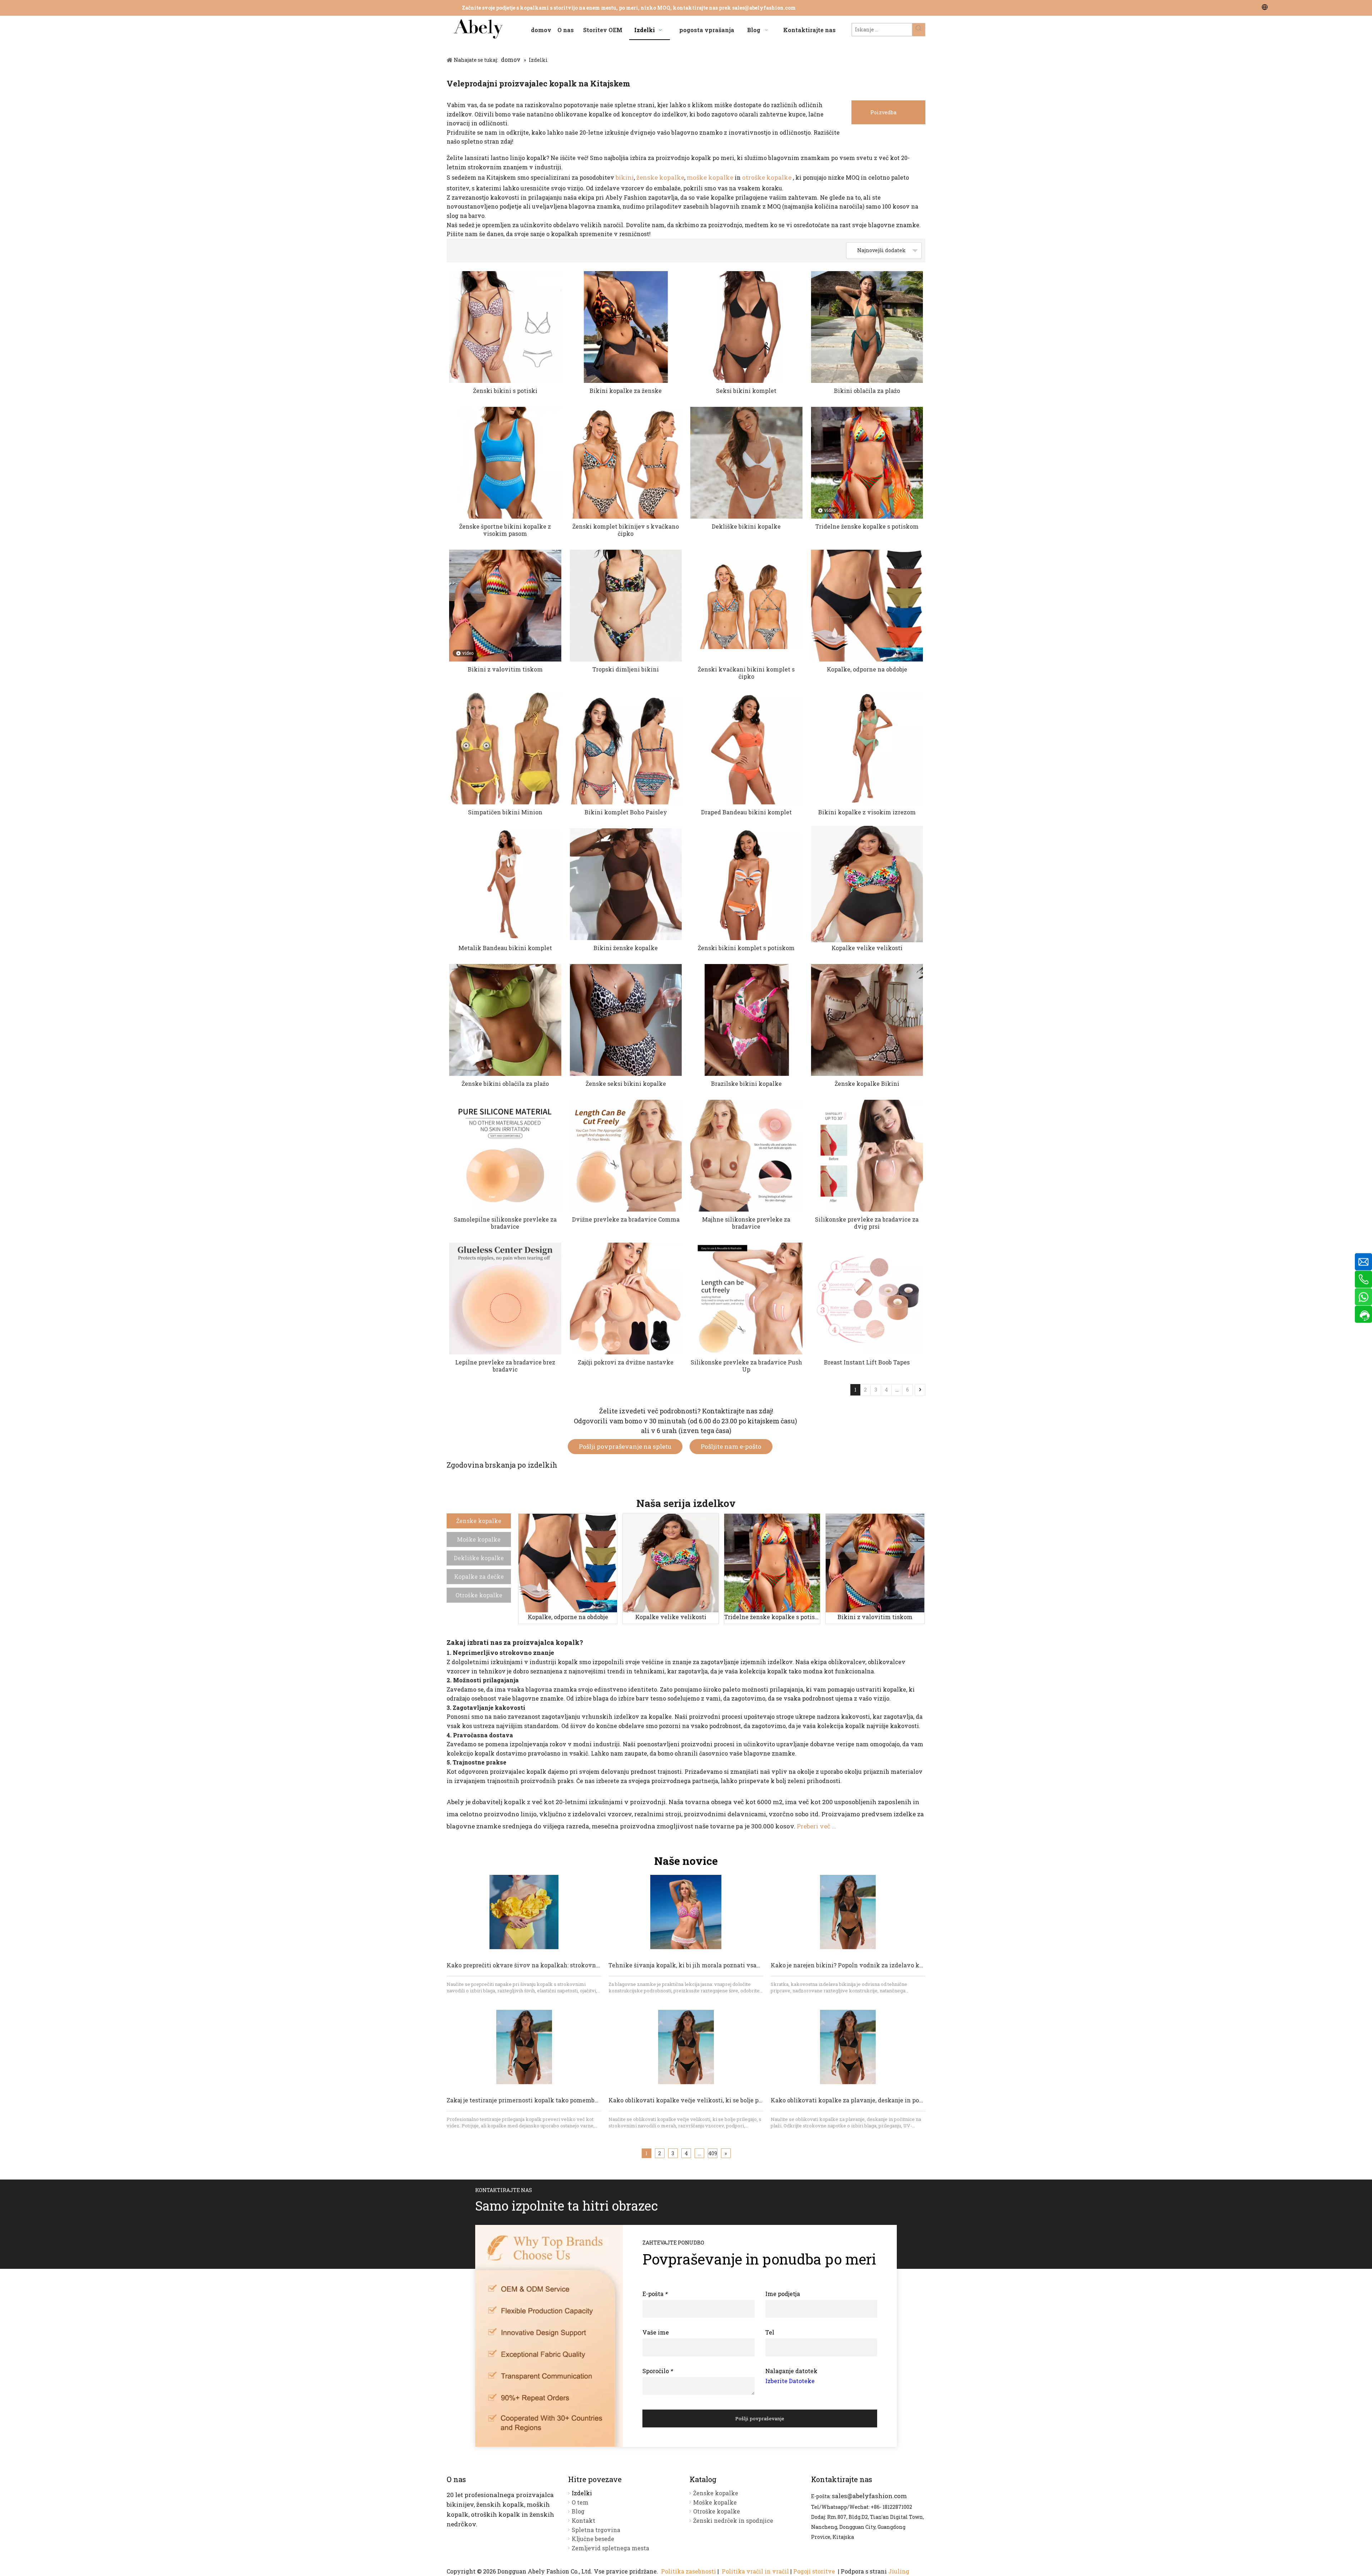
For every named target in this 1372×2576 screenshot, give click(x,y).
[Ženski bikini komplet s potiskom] (746, 884)
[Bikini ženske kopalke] (626, 884)
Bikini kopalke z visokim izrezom (867, 812)
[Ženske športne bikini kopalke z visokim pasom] (505, 463)
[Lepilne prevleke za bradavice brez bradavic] (505, 1298)
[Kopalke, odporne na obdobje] (867, 605)
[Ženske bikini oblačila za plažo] (505, 1020)
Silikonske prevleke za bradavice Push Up (746, 1366)
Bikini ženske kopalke (626, 948)
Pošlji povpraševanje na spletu (625, 1446)
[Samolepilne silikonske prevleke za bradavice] (505, 1155)
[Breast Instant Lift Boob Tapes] (867, 1298)
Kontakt (583, 2520)
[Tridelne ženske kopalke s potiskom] (772, 1563)
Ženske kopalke (479, 1521)
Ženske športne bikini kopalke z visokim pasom (505, 530)
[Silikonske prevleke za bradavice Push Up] (746, 1298)
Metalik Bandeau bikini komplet (505, 948)
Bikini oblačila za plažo (867, 391)
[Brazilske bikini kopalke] (746, 1020)
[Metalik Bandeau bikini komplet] (505, 884)
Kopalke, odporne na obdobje (867, 669)
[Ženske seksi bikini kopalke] (626, 1020)
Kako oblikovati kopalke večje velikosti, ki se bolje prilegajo (694, 2100)
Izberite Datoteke (790, 2381)
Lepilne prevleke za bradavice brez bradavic (505, 1366)
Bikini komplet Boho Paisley (626, 812)
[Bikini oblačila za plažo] (867, 327)
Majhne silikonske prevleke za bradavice (746, 1223)
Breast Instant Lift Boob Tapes (867, 1362)
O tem (580, 2502)
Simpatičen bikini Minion (505, 812)
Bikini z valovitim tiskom (505, 669)
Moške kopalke (479, 1539)
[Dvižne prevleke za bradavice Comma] (626, 1155)
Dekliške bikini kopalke (746, 526)
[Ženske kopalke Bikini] (867, 1020)
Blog (578, 2511)
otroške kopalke (767, 177)
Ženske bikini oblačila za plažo (505, 1084)
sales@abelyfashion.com (764, 8)
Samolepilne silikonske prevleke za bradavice (505, 1223)
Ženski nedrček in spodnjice (733, 2520)
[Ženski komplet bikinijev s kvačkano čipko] (626, 463)
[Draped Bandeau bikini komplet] (746, 748)
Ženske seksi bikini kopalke (626, 1084)
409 (713, 2153)
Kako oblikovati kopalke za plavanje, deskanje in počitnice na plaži (867, 2100)
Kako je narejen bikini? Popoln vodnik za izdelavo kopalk (853, 1965)
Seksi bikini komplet (746, 391)
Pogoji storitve (815, 2571)
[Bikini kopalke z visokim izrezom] (867, 748)
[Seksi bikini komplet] (746, 327)
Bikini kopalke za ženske (626, 391)
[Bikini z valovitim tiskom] (875, 1563)
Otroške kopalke (479, 1595)
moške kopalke (711, 177)
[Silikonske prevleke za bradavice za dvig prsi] (867, 1155)
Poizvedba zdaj (883, 117)
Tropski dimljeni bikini (626, 669)
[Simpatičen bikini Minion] (505, 748)
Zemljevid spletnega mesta (610, 2548)
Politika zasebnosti (689, 2571)
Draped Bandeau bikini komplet (746, 812)
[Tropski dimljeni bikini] (626, 605)
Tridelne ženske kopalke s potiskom (867, 526)
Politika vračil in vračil (755, 2571)
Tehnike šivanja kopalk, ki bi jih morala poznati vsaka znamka (698, 1965)
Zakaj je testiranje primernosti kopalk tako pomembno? (526, 2100)
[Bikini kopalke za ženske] (626, 327)
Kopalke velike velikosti (867, 948)
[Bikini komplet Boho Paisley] (626, 748)
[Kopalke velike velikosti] (867, 884)
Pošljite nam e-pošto (731, 1446)
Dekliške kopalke (479, 1558)
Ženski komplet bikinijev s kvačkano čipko (626, 530)
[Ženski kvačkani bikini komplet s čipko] (746, 605)
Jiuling (899, 2571)
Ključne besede (593, 2539)
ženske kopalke (660, 177)
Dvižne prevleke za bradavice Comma (626, 1219)
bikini (625, 177)
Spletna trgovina (596, 2530)
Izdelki (582, 2493)
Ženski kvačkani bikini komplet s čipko (746, 673)
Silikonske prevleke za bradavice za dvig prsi (867, 1223)
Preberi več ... (816, 1826)
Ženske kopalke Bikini (867, 1084)
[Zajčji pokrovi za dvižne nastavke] (626, 1298)
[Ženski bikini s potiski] (505, 327)
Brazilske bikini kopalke (746, 1084)
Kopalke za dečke (479, 1576)
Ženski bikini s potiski (505, 391)
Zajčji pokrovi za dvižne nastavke (626, 1362)
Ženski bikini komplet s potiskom (746, 948)
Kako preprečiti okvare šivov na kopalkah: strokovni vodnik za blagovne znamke (564, 1965)
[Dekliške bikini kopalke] (746, 463)
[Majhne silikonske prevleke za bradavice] (746, 1155)
